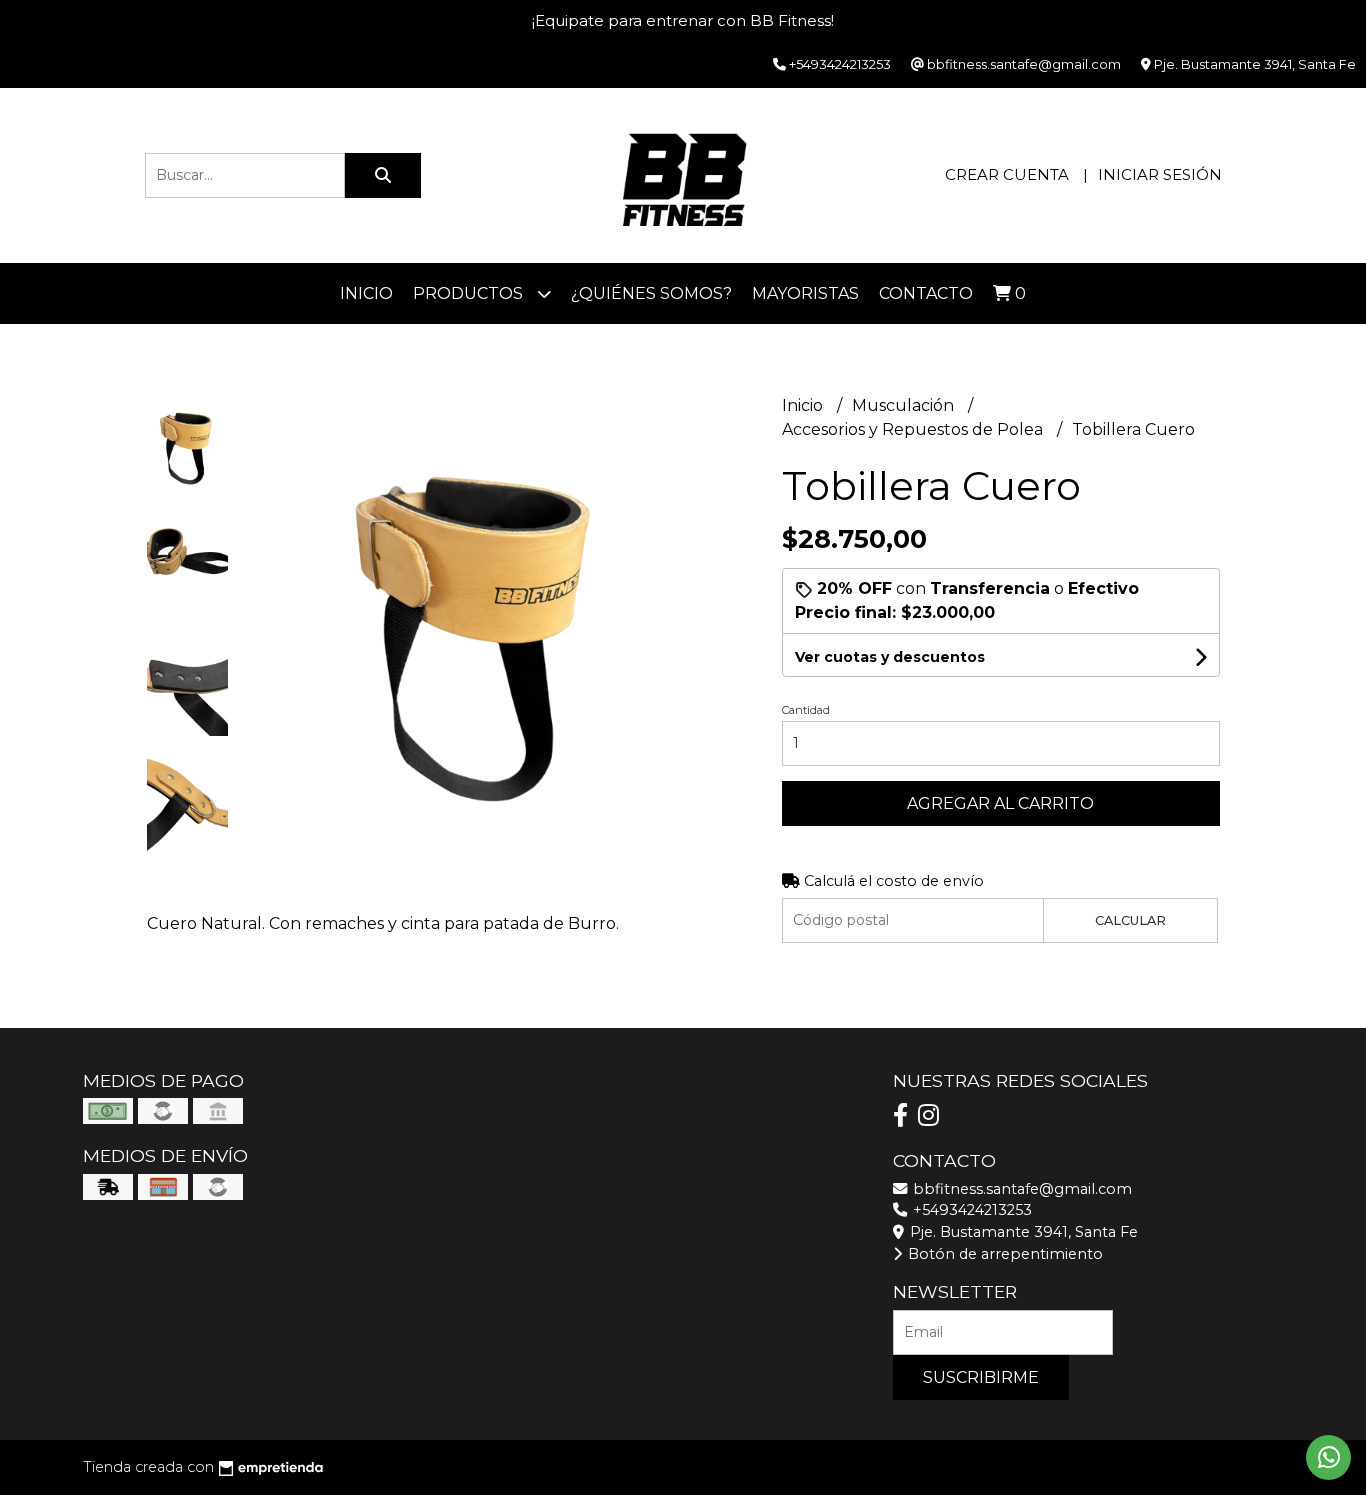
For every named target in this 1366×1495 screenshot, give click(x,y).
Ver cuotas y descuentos (890, 657)
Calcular (1130, 920)
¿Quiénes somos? (651, 293)
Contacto (926, 293)
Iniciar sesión (1160, 174)
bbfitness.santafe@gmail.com (1020, 1189)
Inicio (366, 293)
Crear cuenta (1007, 174)
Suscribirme (981, 1377)
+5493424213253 (970, 1210)
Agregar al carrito (1000, 803)
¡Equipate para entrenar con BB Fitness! (683, 20)
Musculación (905, 405)
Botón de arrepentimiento (1003, 1254)
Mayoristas (805, 293)
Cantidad (806, 710)
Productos (470, 293)
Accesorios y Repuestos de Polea (914, 429)
